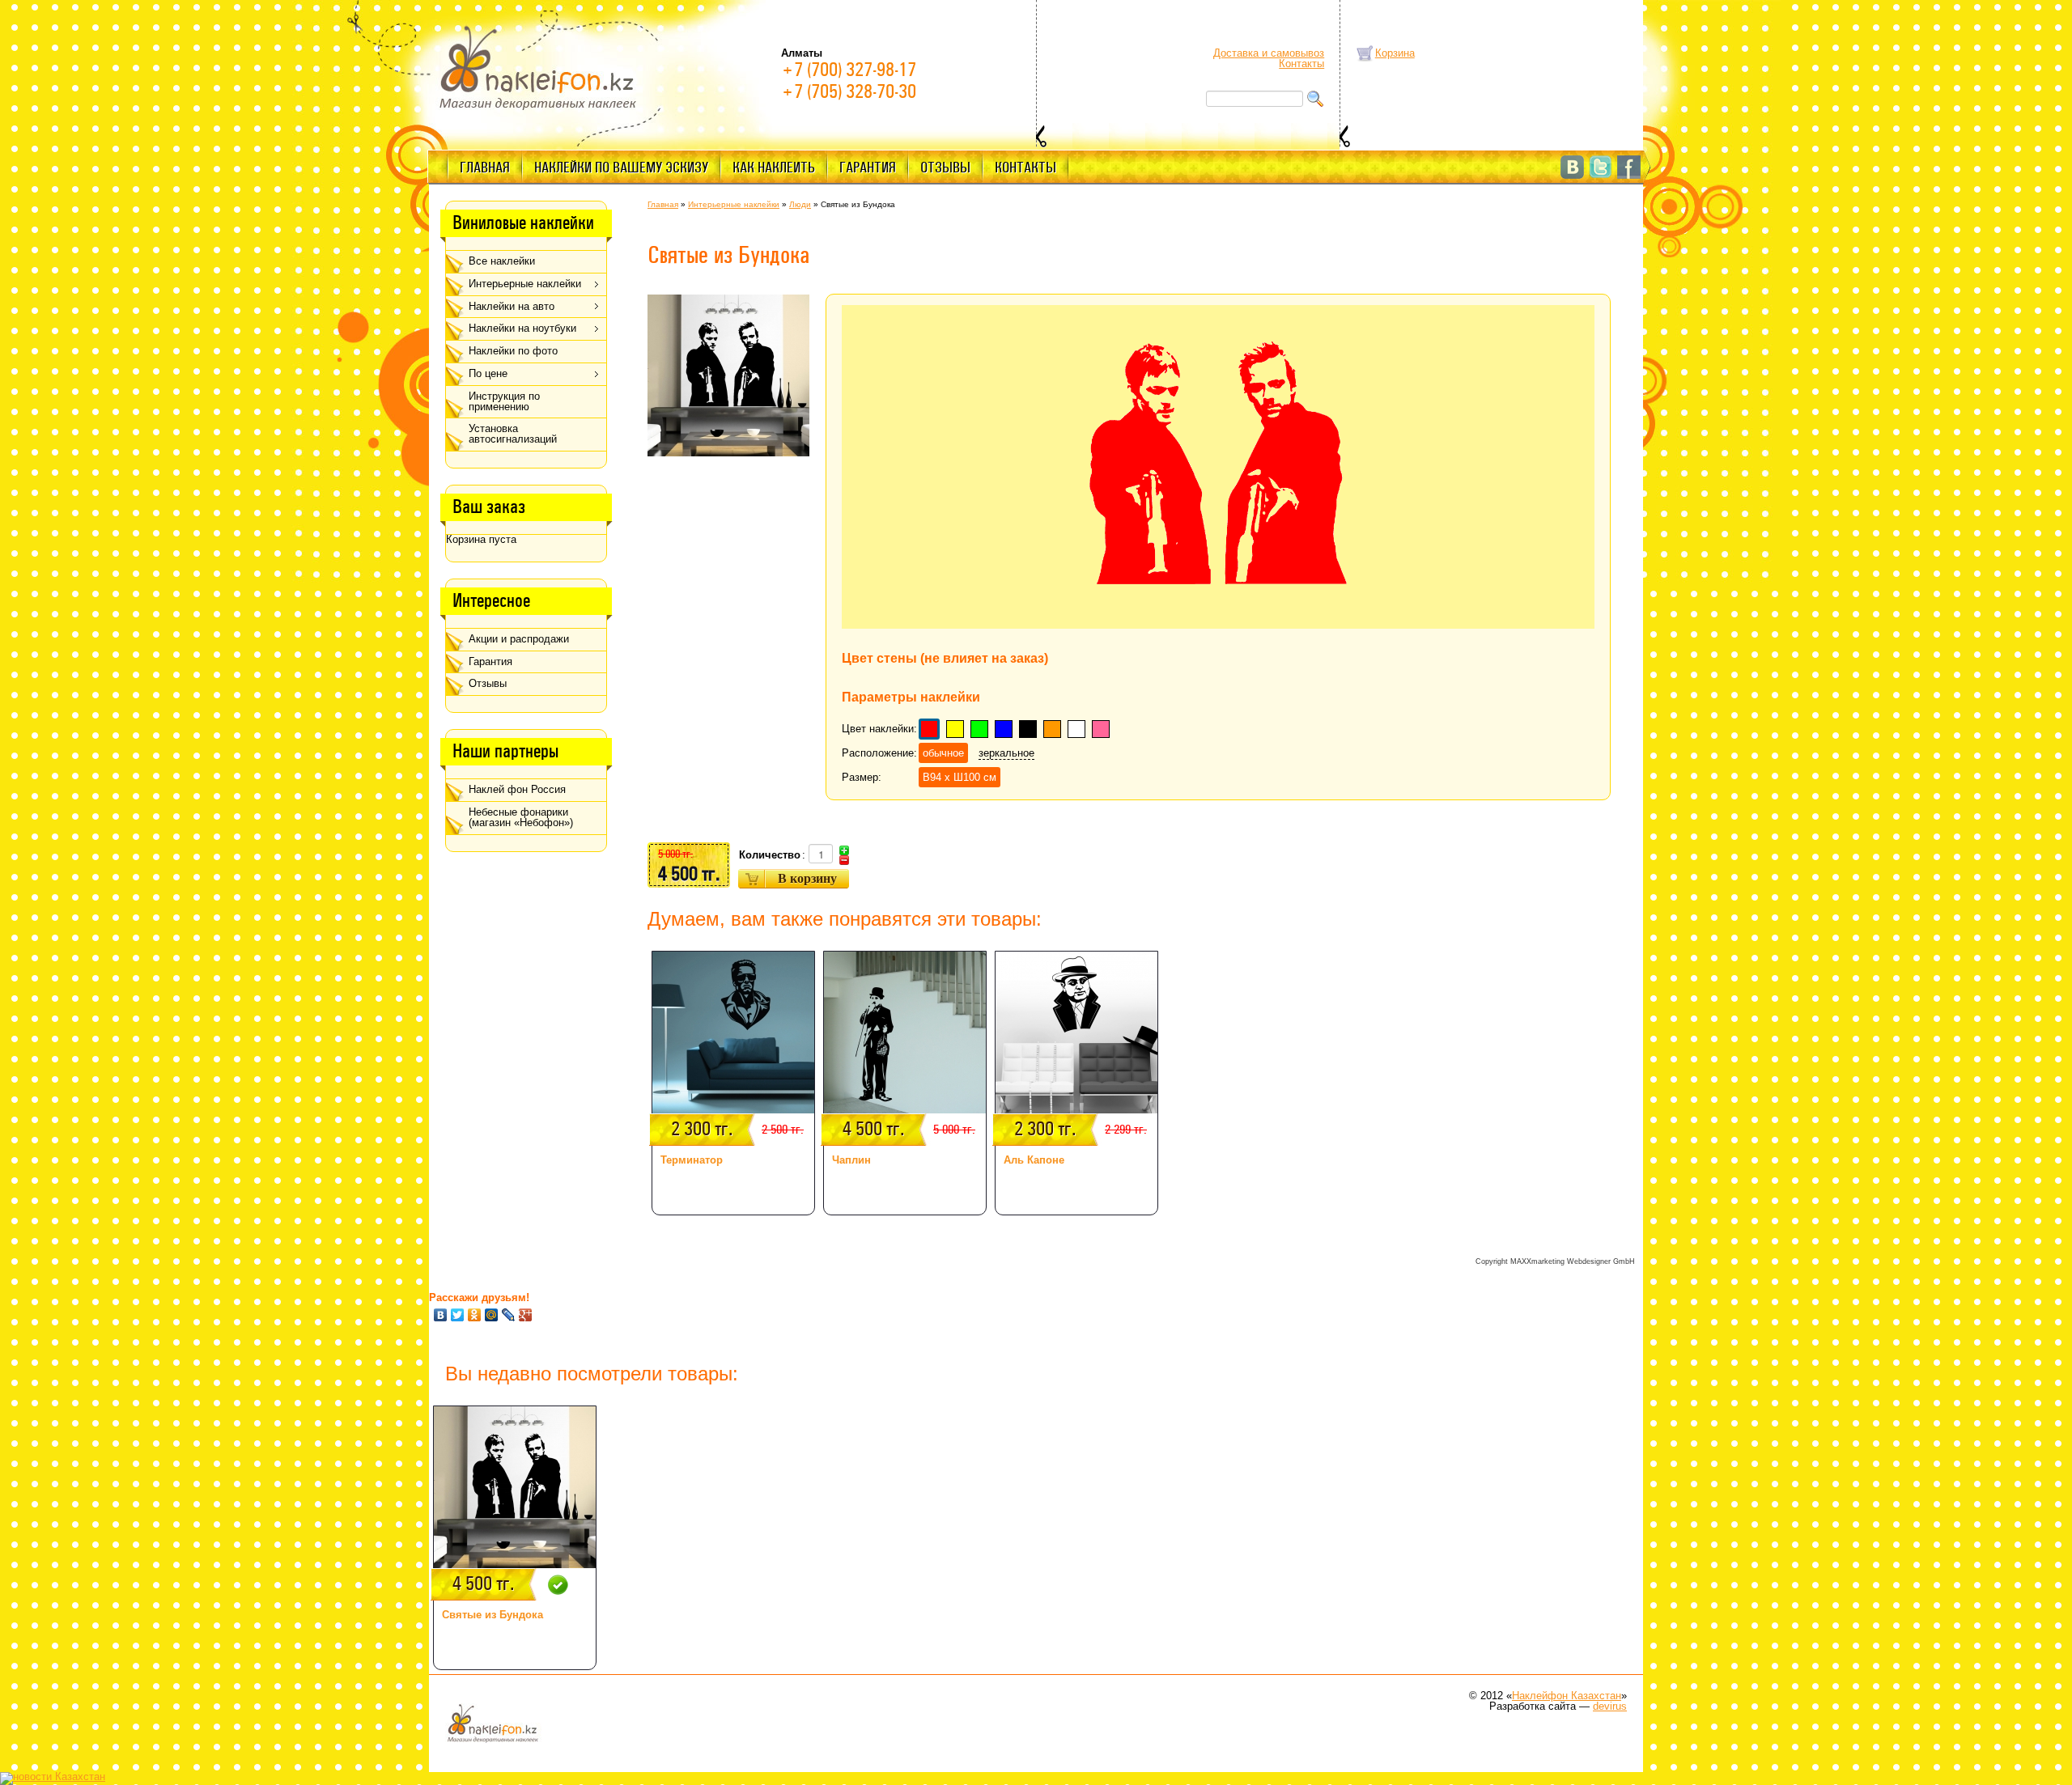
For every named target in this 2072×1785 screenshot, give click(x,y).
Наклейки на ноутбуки (522, 328)
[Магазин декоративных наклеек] (538, 66)
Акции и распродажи (519, 639)
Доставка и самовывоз (1269, 53)
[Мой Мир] (492, 1315)
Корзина (1395, 53)
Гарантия (868, 168)
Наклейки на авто (512, 306)
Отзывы (945, 168)
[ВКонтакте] (441, 1315)
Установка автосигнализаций (513, 434)
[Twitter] (458, 1315)
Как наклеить (774, 168)
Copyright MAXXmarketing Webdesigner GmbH (1555, 1261)
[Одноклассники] (475, 1315)
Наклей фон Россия (517, 789)
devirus (1610, 1706)
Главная (485, 168)
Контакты (1301, 64)
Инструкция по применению (504, 401)
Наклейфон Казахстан (1567, 1696)
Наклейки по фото (513, 351)
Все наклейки (502, 261)
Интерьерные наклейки (525, 284)
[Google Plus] (526, 1315)
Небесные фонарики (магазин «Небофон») (521, 817)
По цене (488, 373)
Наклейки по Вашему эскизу (621, 168)
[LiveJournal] (509, 1315)
